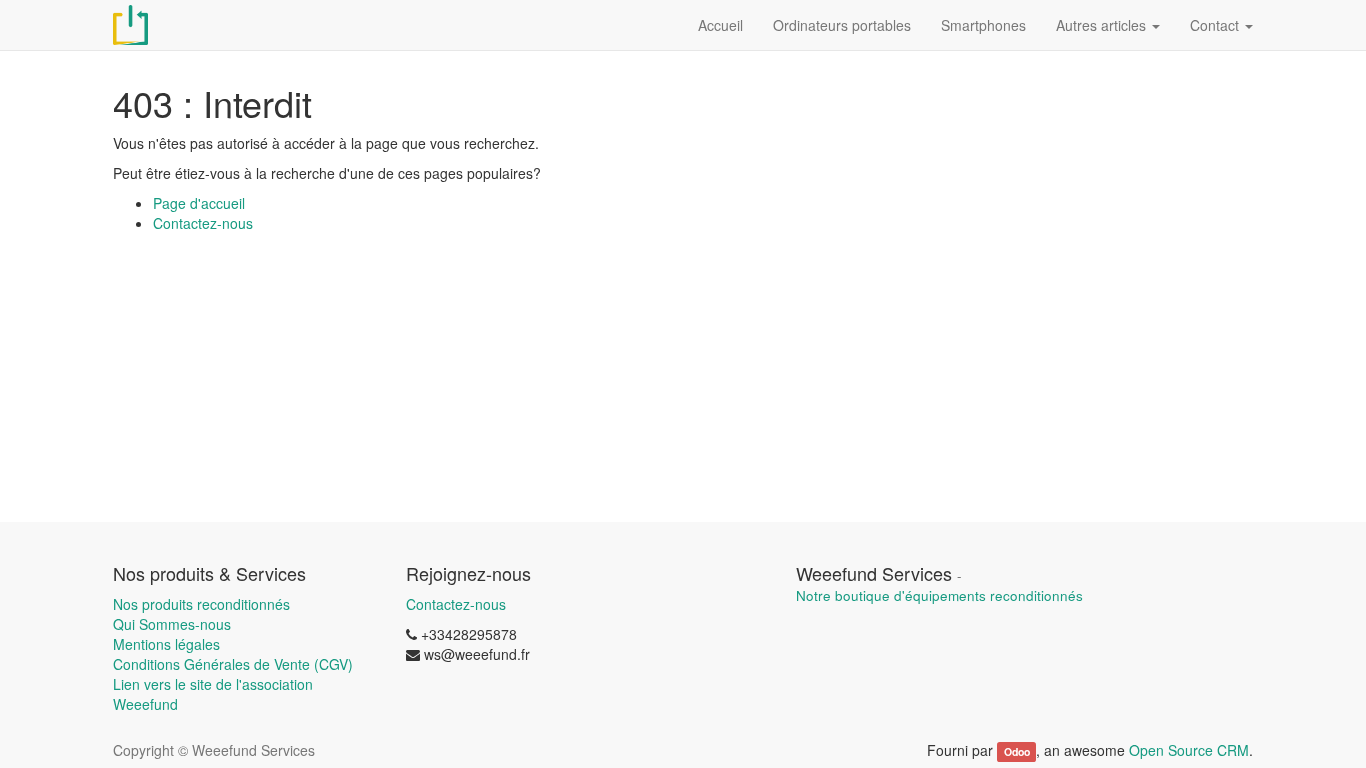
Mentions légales (166, 644)
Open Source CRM (1189, 750)
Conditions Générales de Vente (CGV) (233, 664)
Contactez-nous (203, 223)
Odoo (1017, 751)
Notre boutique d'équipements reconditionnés (939, 595)
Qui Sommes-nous (172, 624)
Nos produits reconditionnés (201, 604)
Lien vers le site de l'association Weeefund (213, 694)
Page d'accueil (199, 203)
